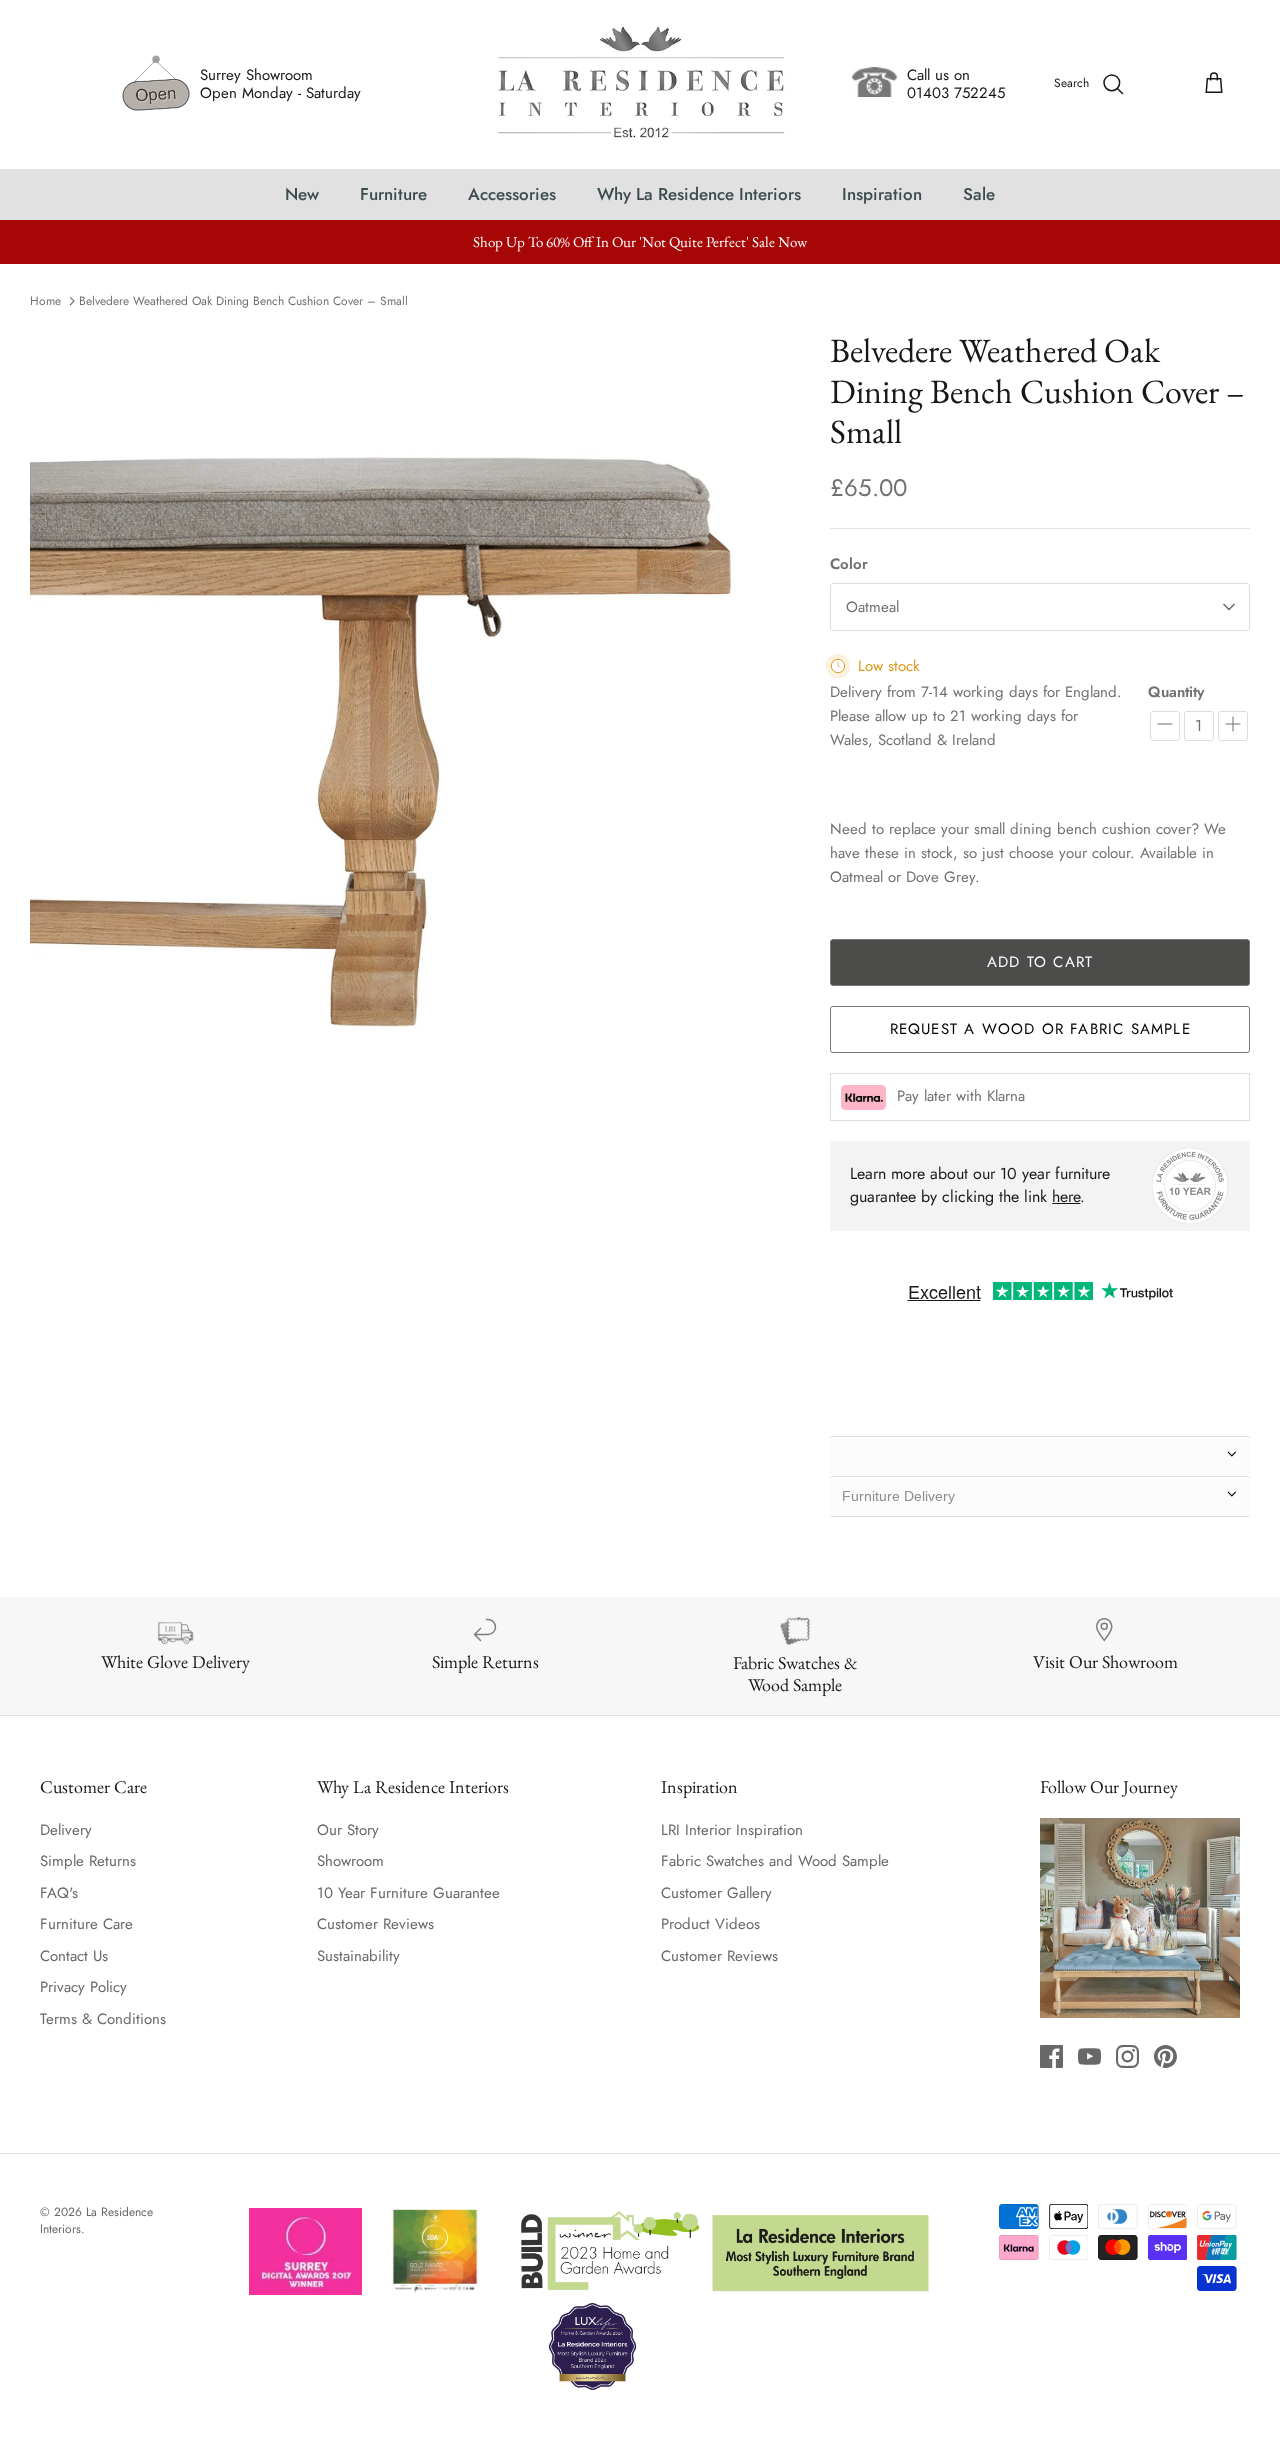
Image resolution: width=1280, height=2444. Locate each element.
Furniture (393, 194)
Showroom (350, 1861)
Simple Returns (88, 1861)
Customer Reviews (375, 1924)
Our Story (348, 1830)
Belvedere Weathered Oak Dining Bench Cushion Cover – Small (243, 301)
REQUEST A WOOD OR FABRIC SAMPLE (1040, 1029)
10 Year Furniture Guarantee (408, 1893)
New (302, 194)
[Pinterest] (1165, 2056)
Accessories (512, 194)
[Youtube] (1089, 2056)
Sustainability (358, 1956)
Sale (979, 194)
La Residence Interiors (96, 2220)
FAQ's (59, 1893)
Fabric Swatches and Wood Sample (775, 1861)
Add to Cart (1040, 962)
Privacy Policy (83, 1987)
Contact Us (74, 1956)
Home (45, 301)
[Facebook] (1051, 2056)
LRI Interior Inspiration (732, 1830)
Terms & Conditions (103, 2019)
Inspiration (882, 194)
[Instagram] (1127, 2056)
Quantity (1176, 692)
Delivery (66, 1830)
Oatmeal (872, 607)
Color (849, 564)
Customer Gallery (716, 1893)
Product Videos (710, 1924)
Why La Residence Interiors (699, 194)
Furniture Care (86, 1924)
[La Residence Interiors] (640, 84)
